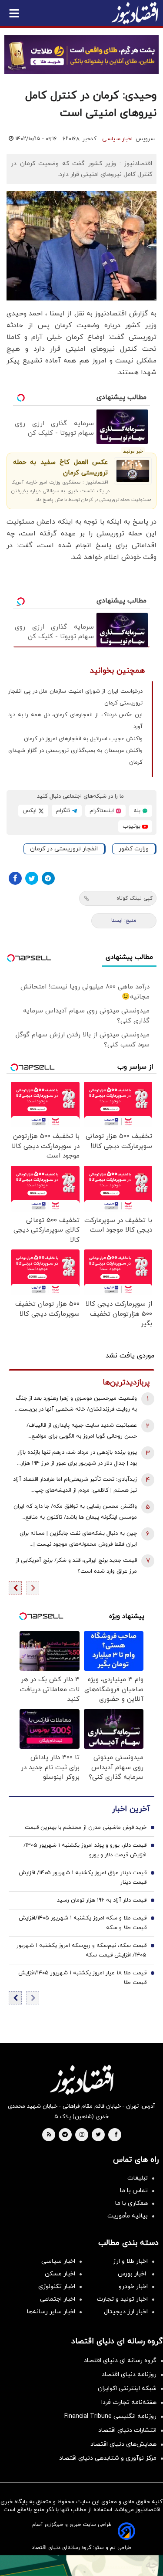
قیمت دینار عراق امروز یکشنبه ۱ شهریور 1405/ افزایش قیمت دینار (83, 1878)
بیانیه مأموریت (128, 2216)
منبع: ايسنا (124, 921)
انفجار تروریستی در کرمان (64, 849)
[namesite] (135, 13)
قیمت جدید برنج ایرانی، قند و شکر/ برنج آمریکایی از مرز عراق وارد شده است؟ (76, 1566)
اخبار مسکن (60, 2274)
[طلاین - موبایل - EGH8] (81, 55)
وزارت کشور (134, 849)
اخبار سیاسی (117, 139)
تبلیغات (138, 2178)
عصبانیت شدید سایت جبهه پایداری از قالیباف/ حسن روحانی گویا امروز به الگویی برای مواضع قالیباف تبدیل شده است (82, 1432)
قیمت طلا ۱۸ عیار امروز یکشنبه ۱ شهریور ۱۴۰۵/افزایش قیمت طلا (82, 1978)
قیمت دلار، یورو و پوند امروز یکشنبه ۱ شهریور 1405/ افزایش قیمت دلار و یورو (85, 1850)
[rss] (49, 2135)
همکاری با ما (131, 2203)
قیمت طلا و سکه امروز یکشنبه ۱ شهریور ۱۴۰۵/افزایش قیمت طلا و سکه (83, 1923)
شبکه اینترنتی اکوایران (127, 2388)
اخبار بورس (133, 2274)
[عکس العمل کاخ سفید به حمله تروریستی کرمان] (133, 471)
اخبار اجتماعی (58, 2299)
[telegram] (65, 2135)
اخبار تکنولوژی (57, 2287)
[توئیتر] (32, 878)
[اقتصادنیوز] (81, 2080)
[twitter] (98, 2135)
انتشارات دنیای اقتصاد (127, 2430)
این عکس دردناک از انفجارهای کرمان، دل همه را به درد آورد (75, 721)
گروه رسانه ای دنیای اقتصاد (120, 2361)
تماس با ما (134, 2191)
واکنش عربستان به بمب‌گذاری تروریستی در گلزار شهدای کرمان (75, 757)
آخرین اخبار (131, 1809)
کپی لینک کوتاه (135, 898)
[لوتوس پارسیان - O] (81, 2566)
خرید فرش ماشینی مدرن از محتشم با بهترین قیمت (86, 1828)
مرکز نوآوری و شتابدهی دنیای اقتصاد (108, 2458)
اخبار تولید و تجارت (122, 2299)
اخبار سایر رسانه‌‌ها (51, 2312)
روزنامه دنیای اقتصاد (129, 2375)
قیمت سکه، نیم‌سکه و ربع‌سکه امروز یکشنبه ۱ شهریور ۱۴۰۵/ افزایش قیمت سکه (81, 1950)
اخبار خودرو (133, 2287)
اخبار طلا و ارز (130, 2261)
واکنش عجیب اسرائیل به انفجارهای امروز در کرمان (83, 739)
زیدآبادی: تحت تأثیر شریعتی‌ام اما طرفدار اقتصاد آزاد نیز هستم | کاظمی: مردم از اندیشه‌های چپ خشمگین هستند (75, 1486)
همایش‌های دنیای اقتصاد (123, 2444)
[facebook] (116, 2135)
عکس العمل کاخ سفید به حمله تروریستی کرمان (60, 468)
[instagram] (82, 2135)
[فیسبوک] (15, 878)
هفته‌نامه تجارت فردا (129, 2402)
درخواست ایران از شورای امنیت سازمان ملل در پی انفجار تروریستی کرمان (75, 697)
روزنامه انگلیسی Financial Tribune (110, 2416)
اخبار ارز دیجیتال (126, 2312)
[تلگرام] (48, 878)
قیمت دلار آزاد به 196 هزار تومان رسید (102, 1900)
